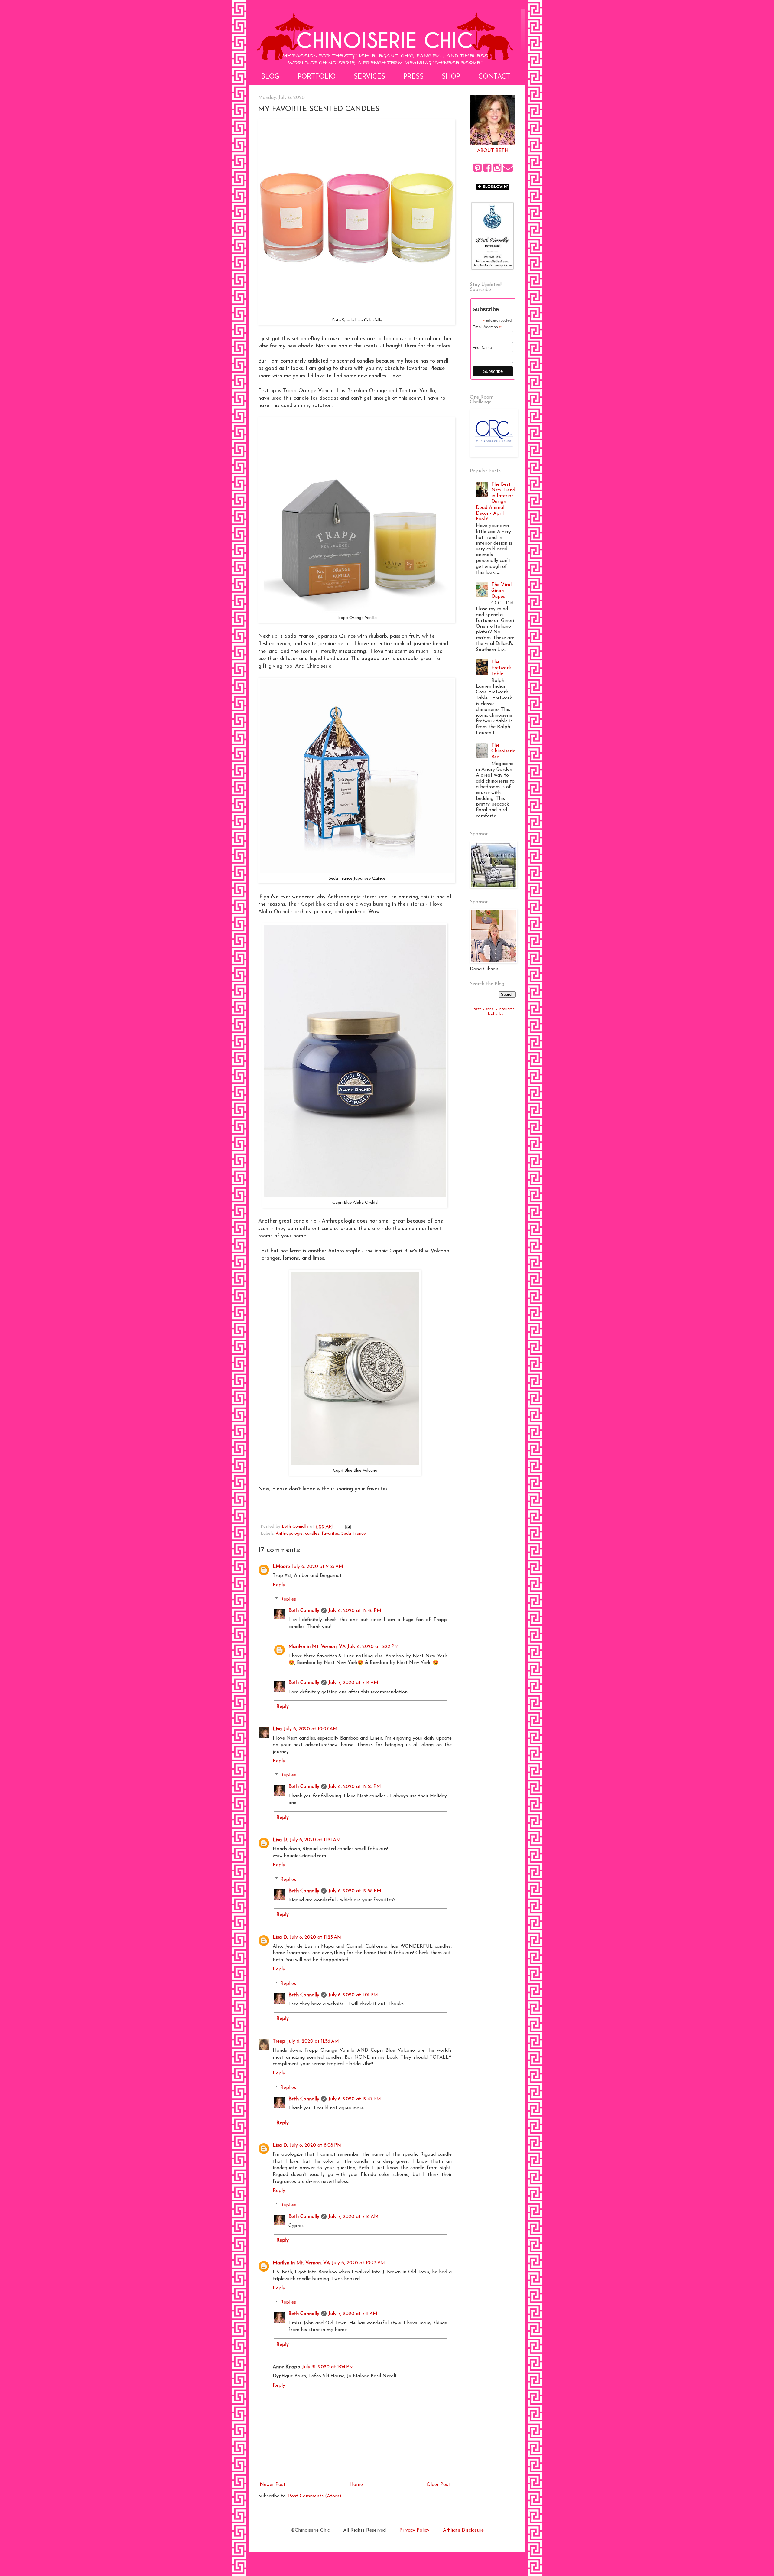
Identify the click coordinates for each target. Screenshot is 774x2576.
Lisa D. (280, 1840)
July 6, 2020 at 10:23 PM (358, 2263)
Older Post (438, 2485)
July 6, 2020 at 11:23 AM (316, 1937)
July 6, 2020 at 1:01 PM (353, 1995)
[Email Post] (348, 1527)
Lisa (277, 1729)
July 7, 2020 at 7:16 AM (353, 2217)
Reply (279, 1585)
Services (369, 77)
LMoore (281, 1567)
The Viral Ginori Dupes (501, 591)
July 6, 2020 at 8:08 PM (316, 2145)
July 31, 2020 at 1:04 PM (328, 2367)
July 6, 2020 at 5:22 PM (373, 1647)
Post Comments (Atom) (315, 2496)
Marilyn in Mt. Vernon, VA (317, 1647)
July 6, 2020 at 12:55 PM (355, 1787)
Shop (451, 77)
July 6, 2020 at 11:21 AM (315, 1840)
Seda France (354, 1534)
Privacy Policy (414, 2530)
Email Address (487, 327)
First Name (482, 348)
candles (312, 1534)
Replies (288, 1599)
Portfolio (317, 77)
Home (356, 2485)
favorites (330, 1534)
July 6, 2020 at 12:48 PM (355, 1611)
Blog (270, 77)
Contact (494, 77)
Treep (279, 2041)
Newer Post (273, 2485)
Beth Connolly (304, 1611)
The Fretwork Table (501, 668)
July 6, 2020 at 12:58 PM (355, 1891)
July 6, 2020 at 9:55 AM (317, 1567)
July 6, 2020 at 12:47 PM (355, 2099)
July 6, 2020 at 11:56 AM (313, 2041)
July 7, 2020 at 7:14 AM (353, 1683)
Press (413, 77)
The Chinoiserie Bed (503, 751)
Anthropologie (289, 1534)
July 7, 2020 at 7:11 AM (353, 2314)
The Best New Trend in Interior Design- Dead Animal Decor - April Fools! (496, 502)
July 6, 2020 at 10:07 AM (311, 1729)
